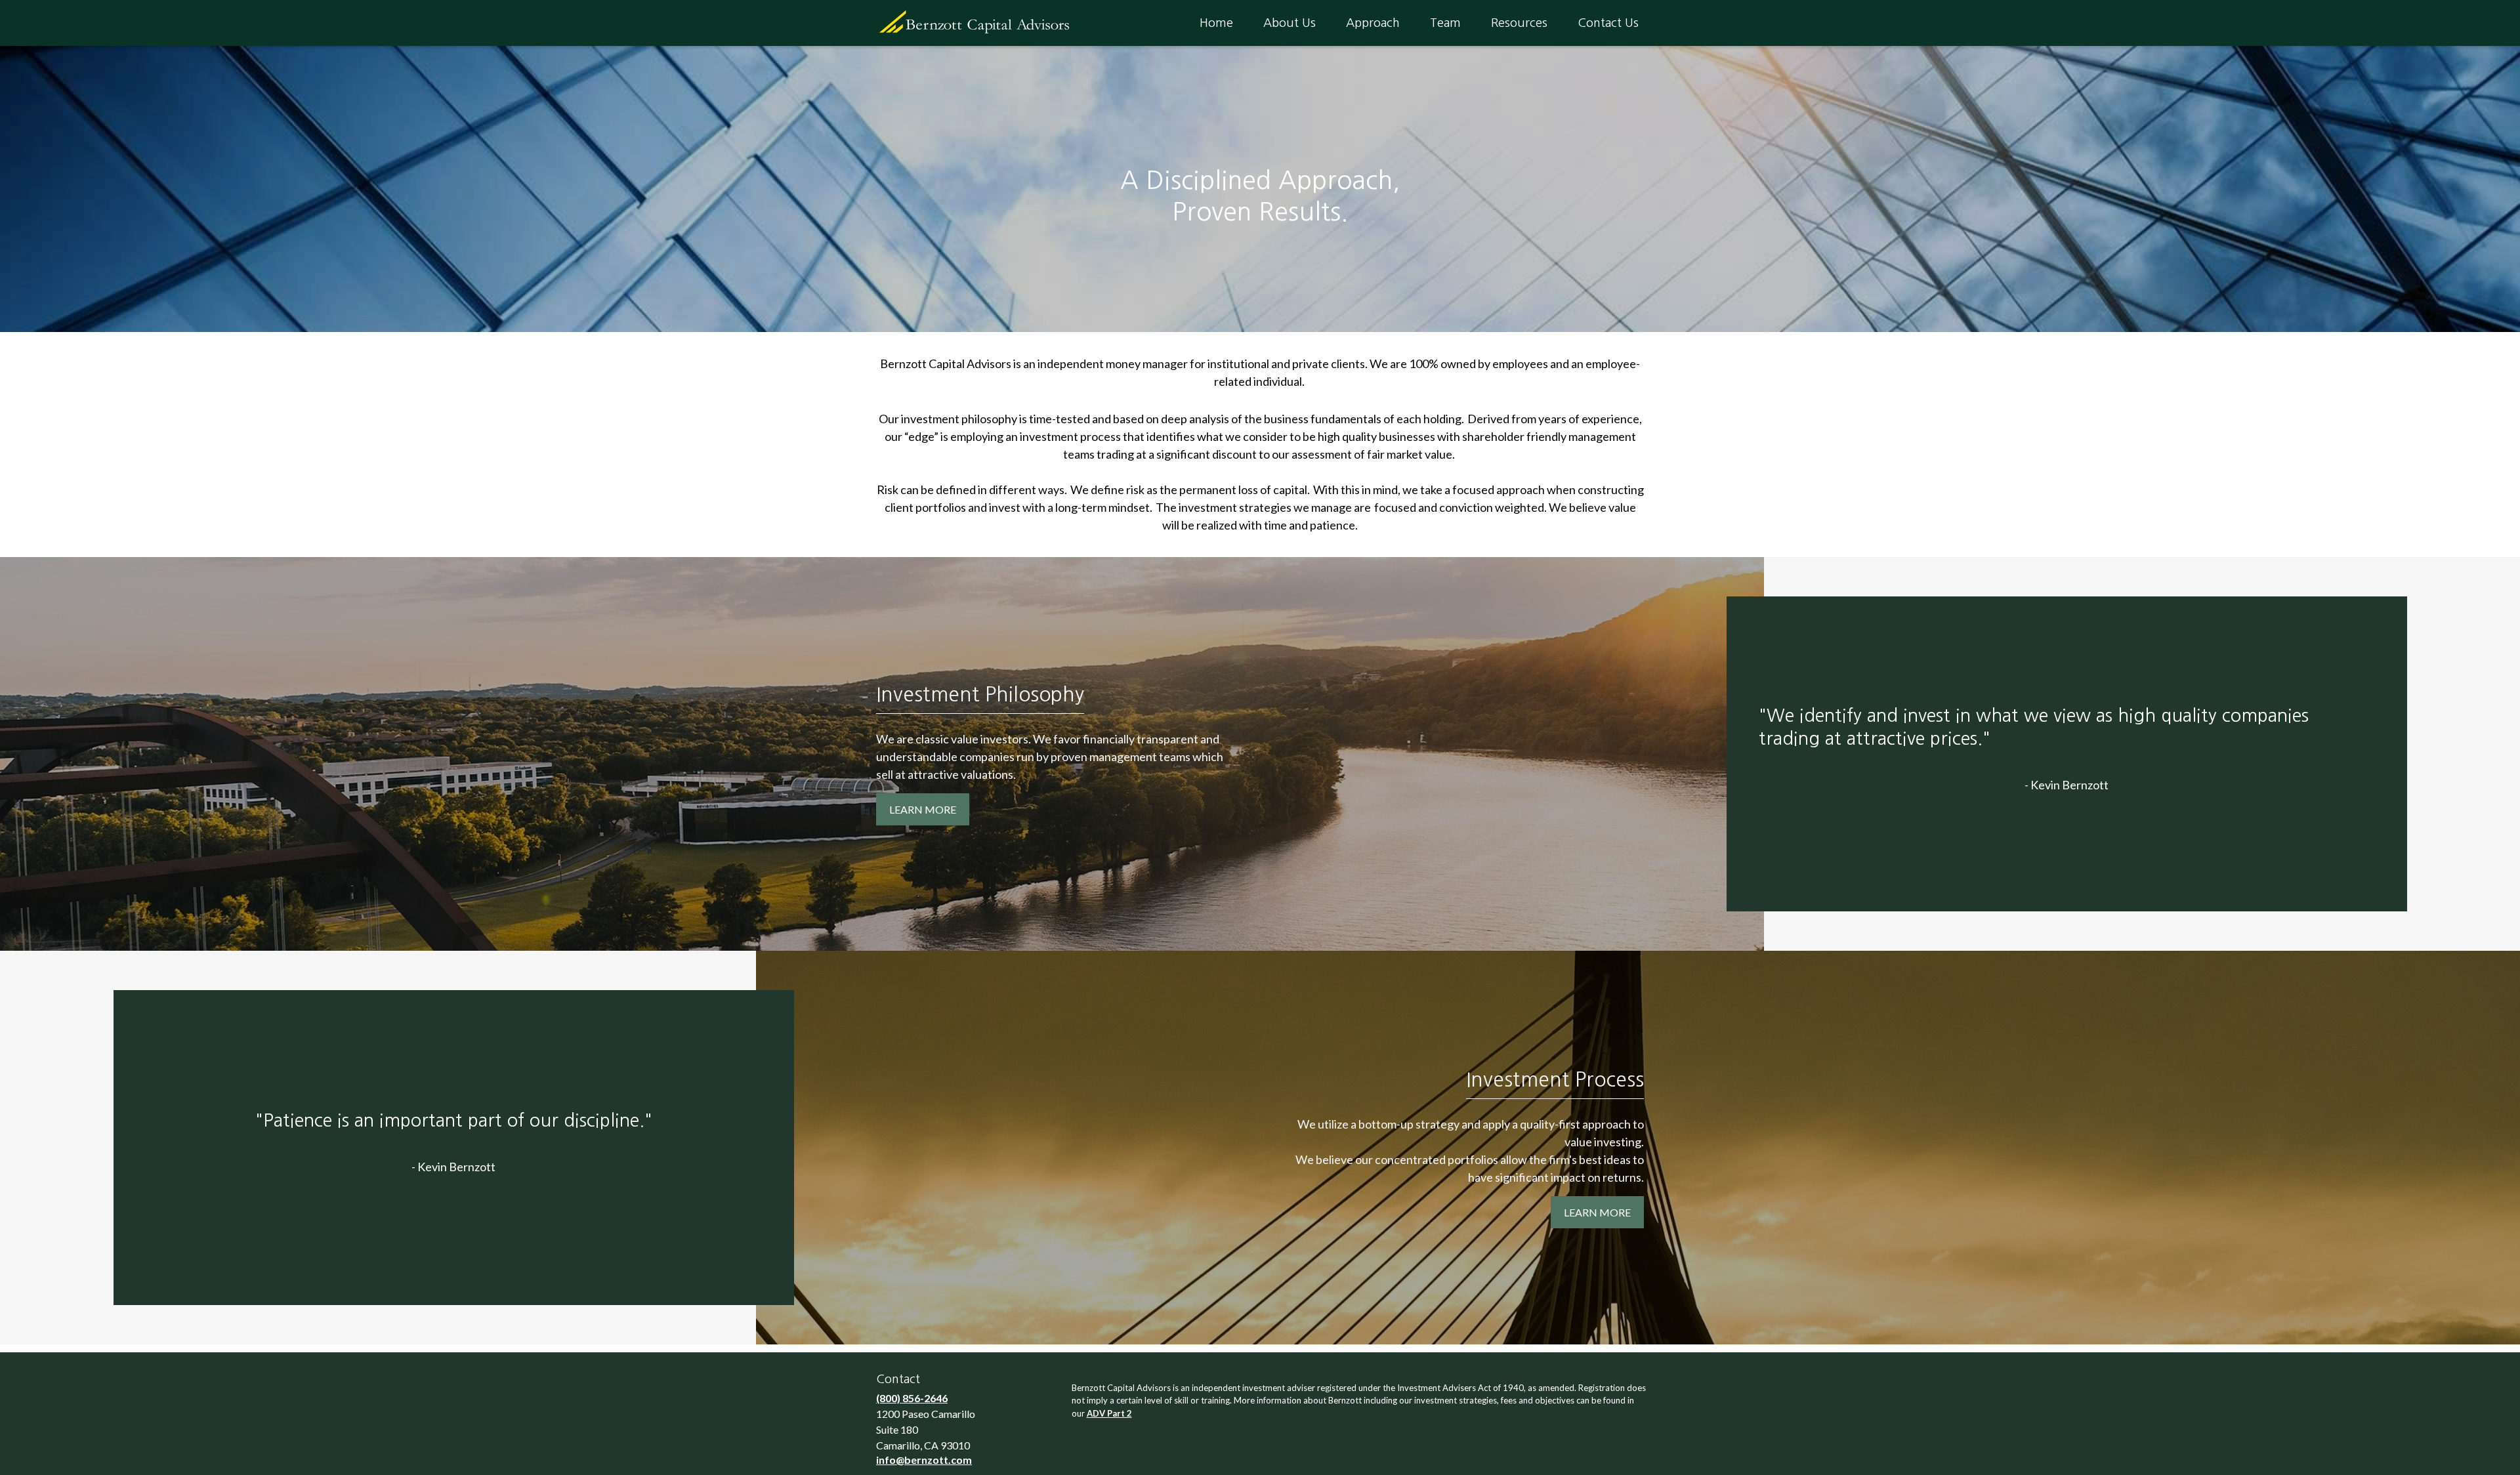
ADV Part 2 (1109, 1413)
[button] (1216, 23)
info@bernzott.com (924, 1460)
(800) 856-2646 (912, 1398)
